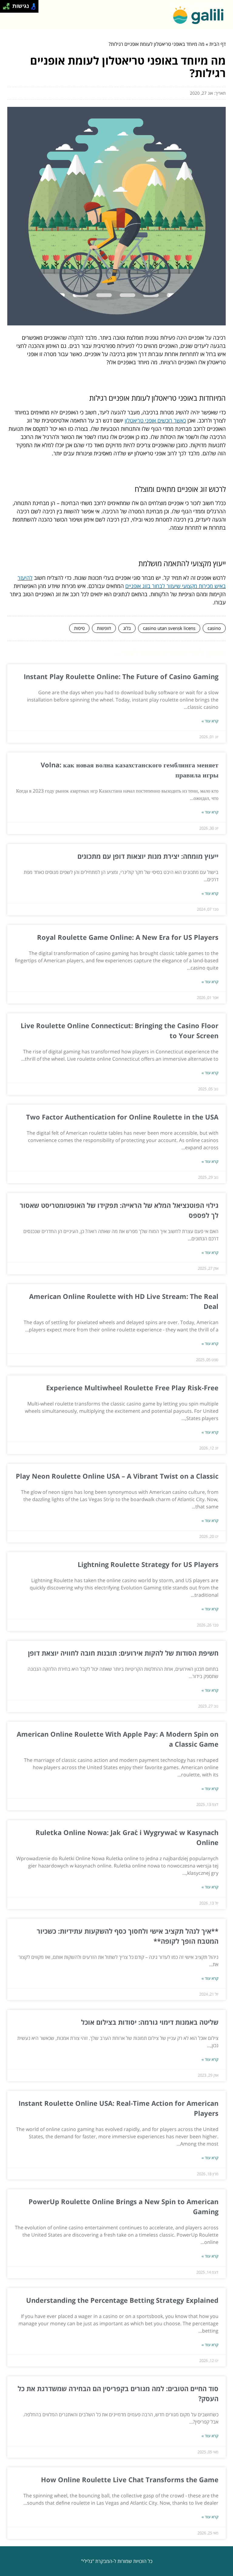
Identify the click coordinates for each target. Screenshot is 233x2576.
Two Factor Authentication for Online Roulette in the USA (122, 1117)
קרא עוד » (210, 721)
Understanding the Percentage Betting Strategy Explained (122, 2300)
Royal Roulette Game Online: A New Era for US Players (128, 937)
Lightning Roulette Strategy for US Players (148, 1564)
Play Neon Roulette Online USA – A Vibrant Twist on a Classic (117, 1476)
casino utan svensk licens (169, 628)
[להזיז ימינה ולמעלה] (8, 5)
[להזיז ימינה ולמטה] (8, 8)
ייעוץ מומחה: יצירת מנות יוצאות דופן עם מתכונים (148, 856)
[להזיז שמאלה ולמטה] (5, 8)
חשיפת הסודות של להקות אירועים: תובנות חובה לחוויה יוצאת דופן (123, 1653)
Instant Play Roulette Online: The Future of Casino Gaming (121, 676)
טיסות (79, 628)
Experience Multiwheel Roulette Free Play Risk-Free (132, 1388)
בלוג (127, 628)
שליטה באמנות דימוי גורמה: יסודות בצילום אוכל (150, 2022)
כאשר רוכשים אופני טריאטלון (155, 420)
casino (214, 628)
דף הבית (218, 44)
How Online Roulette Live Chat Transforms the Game (130, 2479)
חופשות (104, 628)
